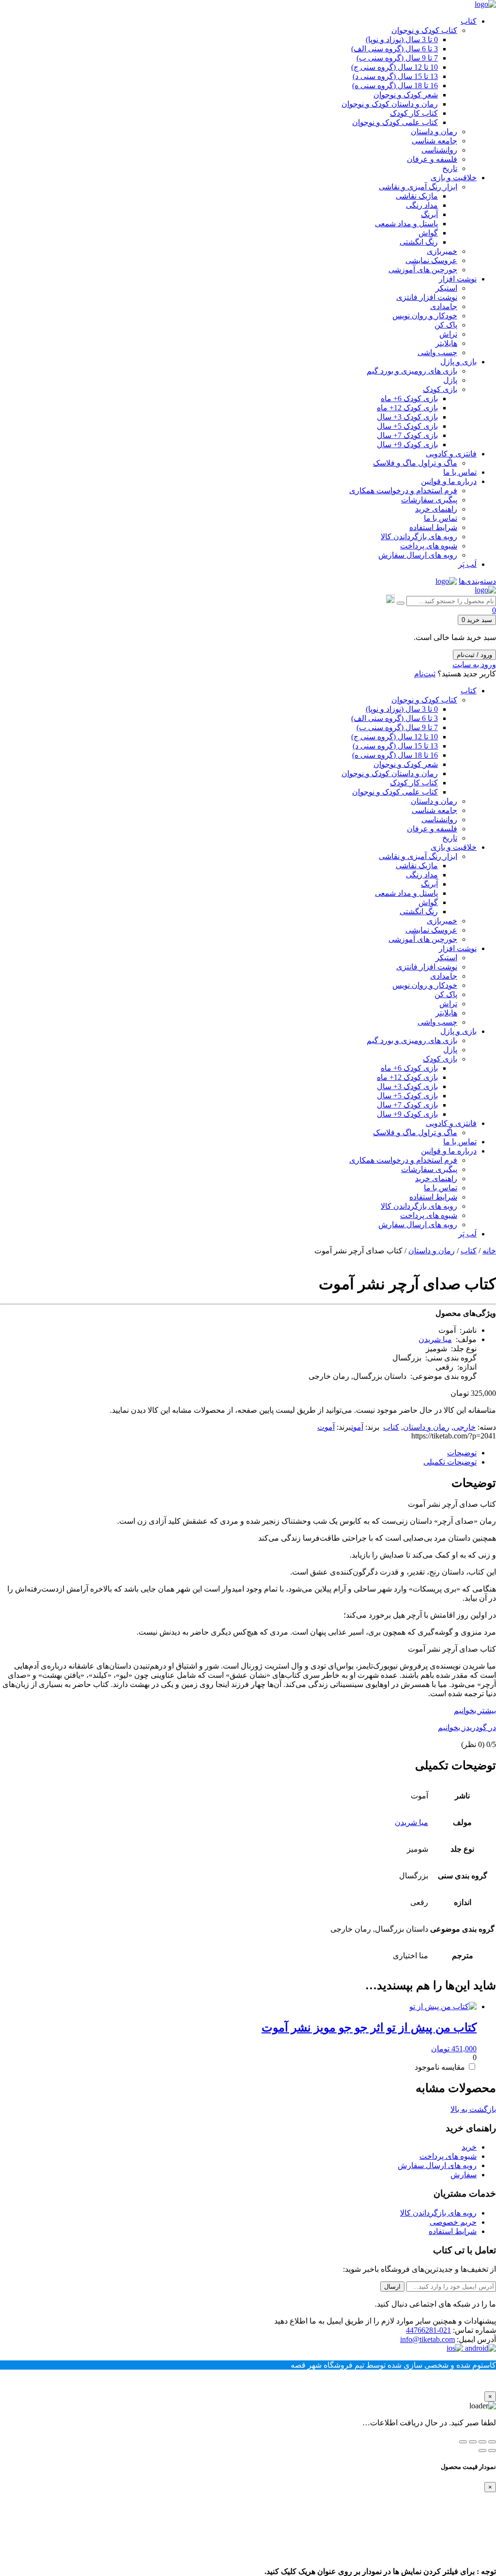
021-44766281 (428, 2330)
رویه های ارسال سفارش (437, 2165)
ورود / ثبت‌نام (474, 655)
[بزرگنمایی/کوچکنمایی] (492, 2442)
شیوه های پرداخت (448, 2156)
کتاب (469, 1251)
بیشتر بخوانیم (475, 1710)
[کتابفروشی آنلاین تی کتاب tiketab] (485, 4)
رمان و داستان (432, 1251)
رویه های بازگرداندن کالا (438, 2213)
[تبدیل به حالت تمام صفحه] (482, 2442)
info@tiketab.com (427, 2339)
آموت (357, 1427)
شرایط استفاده (453, 2231)
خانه (489, 1251)
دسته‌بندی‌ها (477, 581)
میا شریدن (435, 1339)
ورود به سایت (474, 664)
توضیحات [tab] (462, 1453)
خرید (469, 2147)
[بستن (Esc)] (463, 2442)
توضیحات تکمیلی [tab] (450, 1462)
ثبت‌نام (425, 674)
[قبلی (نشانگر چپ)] (492, 2451)
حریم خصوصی (453, 2222)
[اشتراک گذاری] (473, 2442)
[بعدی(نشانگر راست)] (482, 2451)
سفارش (464, 2175)
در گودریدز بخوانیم (467, 1727)
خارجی (465, 1427)
